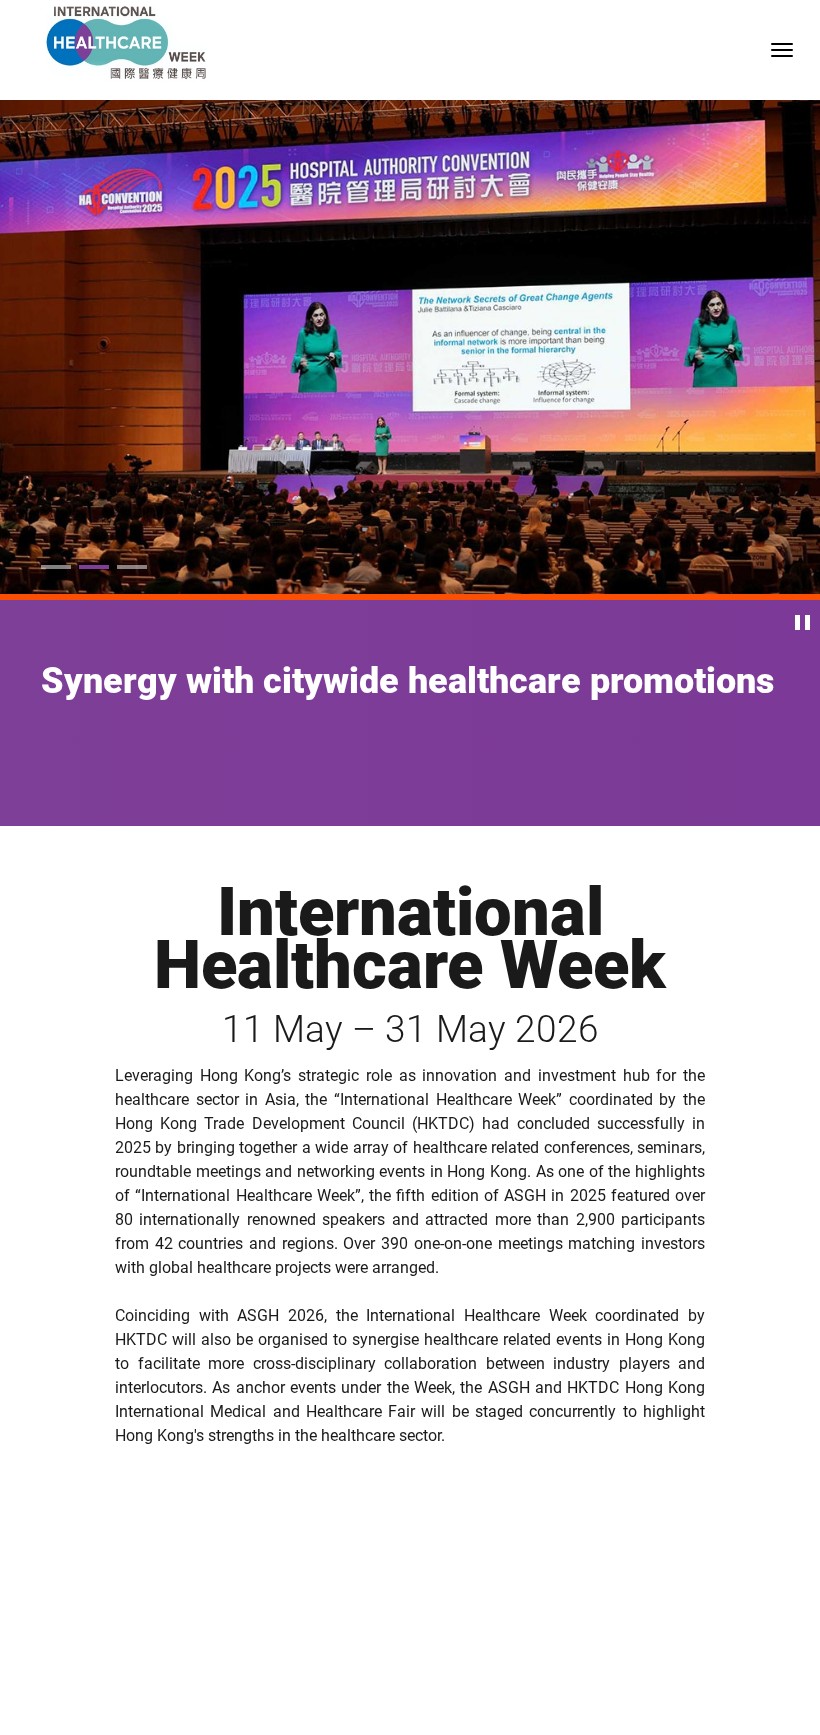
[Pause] (802, 622)
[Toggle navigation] (782, 50)
